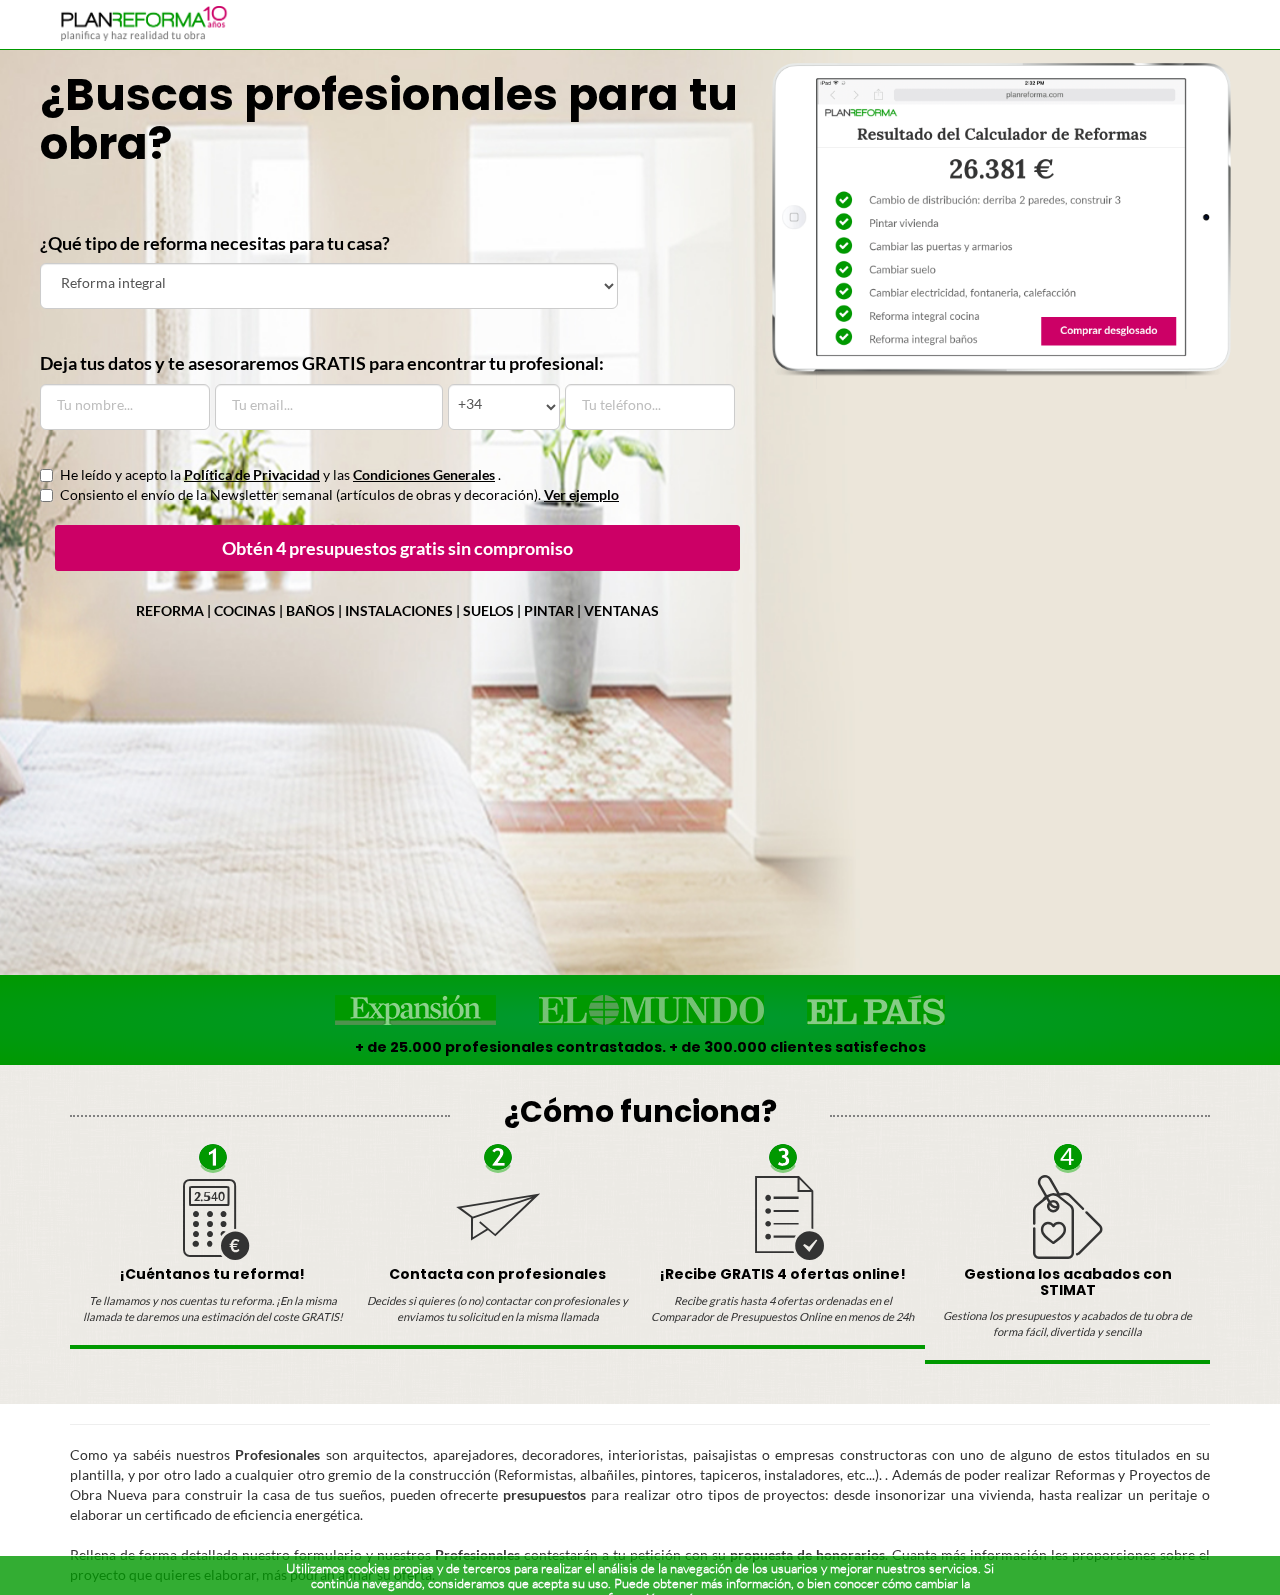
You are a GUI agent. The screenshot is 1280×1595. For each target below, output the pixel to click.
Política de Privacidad (252, 474)
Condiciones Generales (424, 474)
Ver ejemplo (581, 494)
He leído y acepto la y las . (280, 474)
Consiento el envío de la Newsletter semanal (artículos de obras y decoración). (339, 494)
